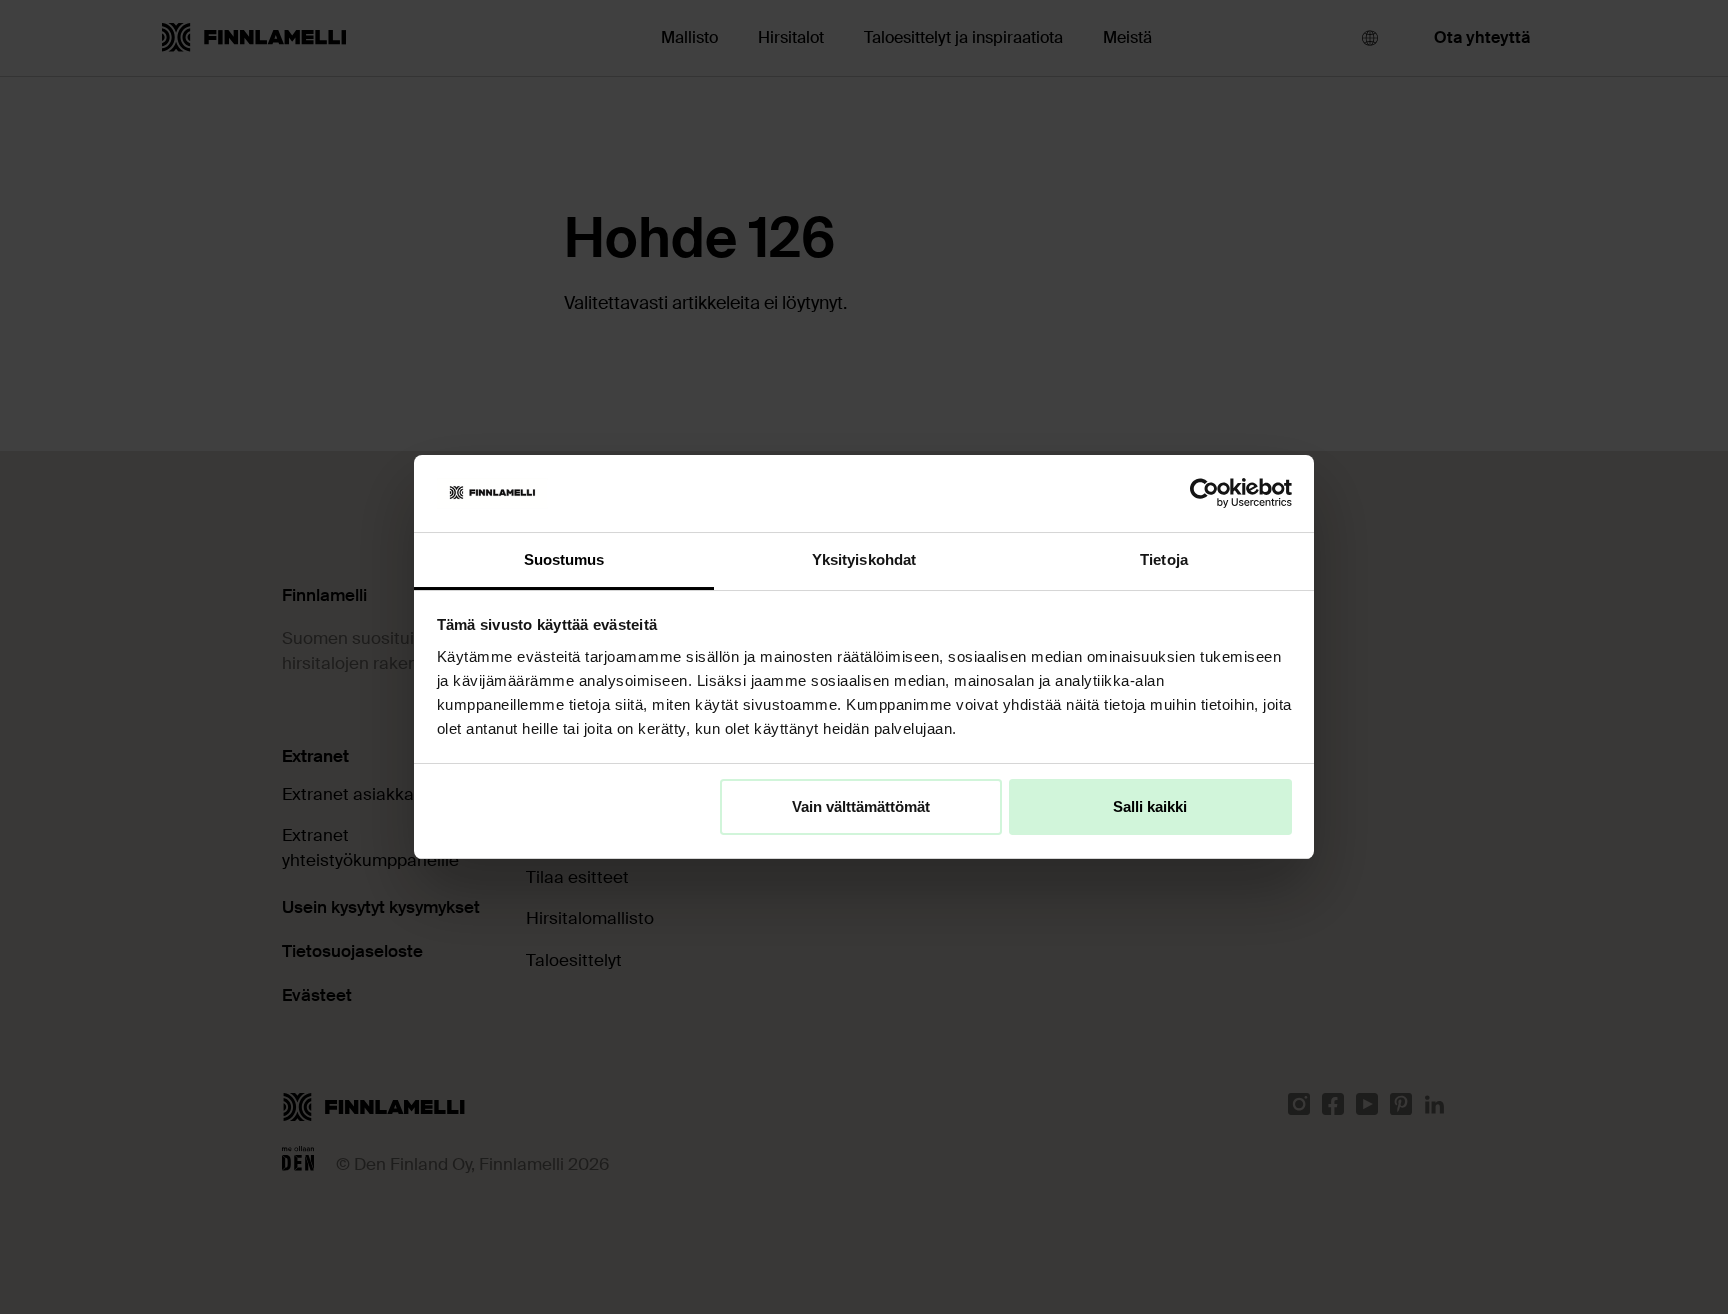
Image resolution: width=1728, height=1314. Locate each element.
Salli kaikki (1150, 806)
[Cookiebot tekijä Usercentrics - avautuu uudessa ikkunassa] (1204, 493)
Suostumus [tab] (564, 559)
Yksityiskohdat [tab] (864, 559)
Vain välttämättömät (861, 806)
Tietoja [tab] (1164, 559)
